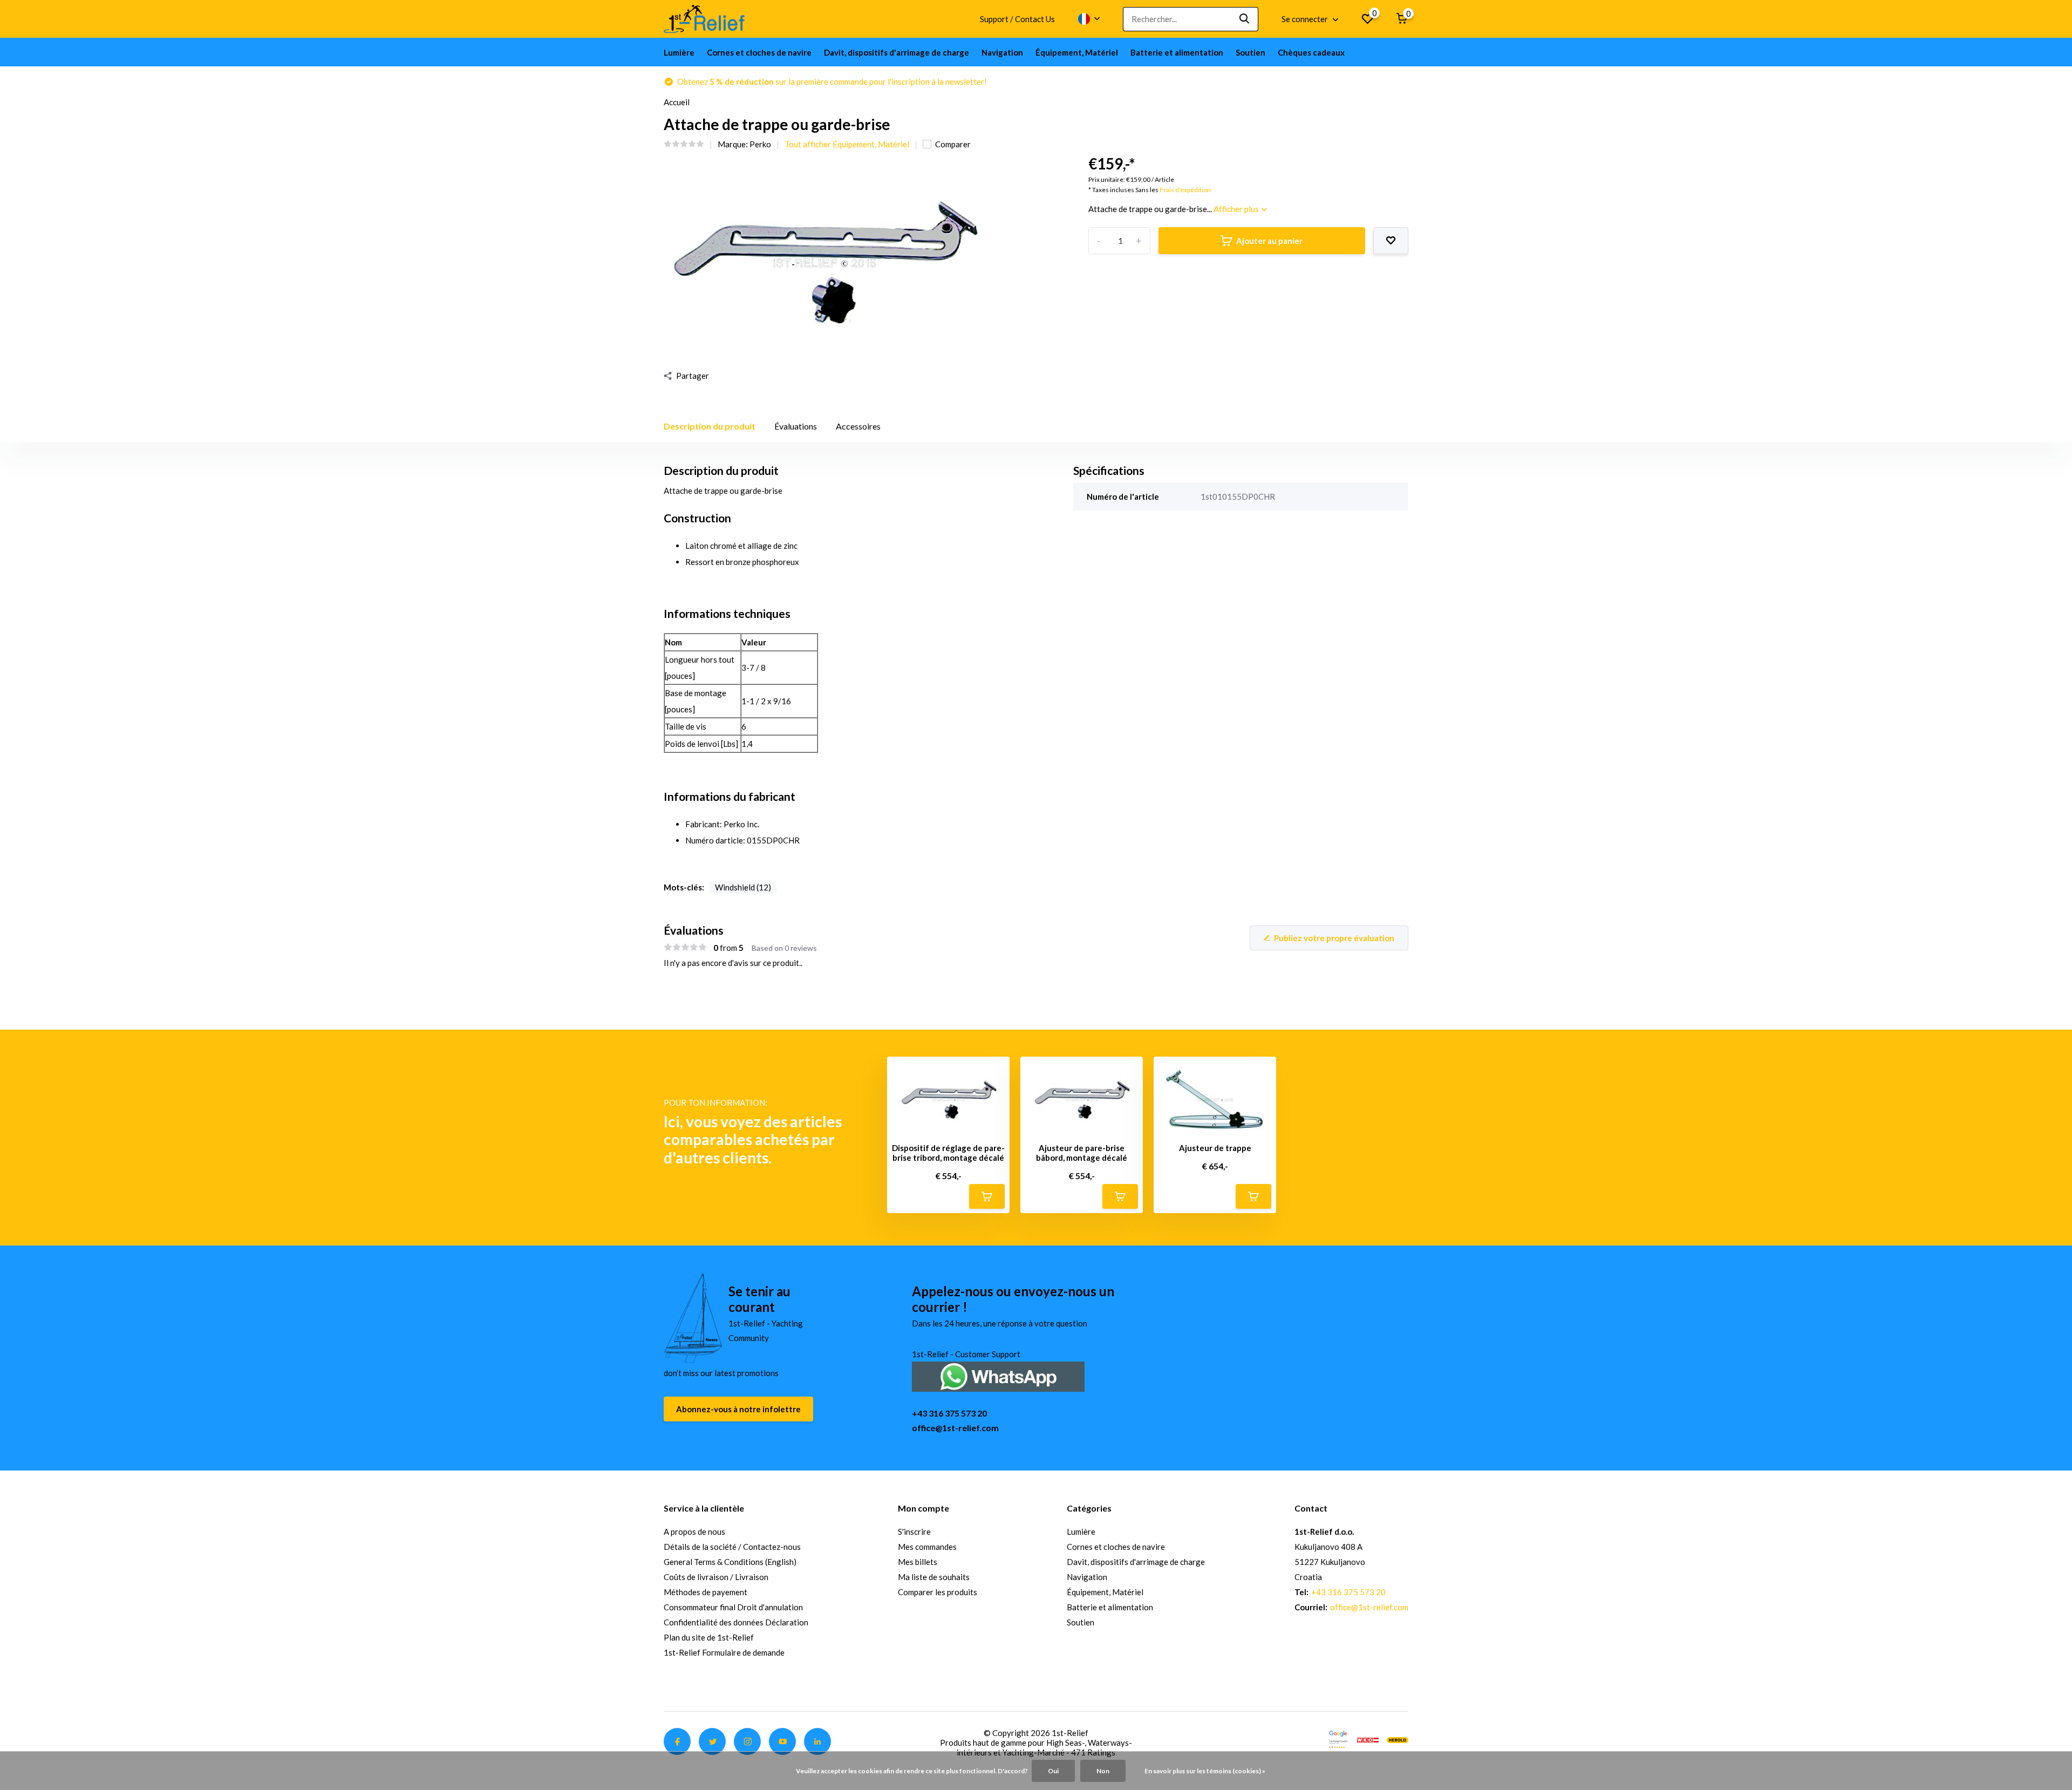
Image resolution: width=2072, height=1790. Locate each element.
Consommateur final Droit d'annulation (733, 1607)
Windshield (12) (743, 887)
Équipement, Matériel (1077, 52)
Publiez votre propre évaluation (1334, 938)
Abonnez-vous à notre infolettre (738, 1409)
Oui (1053, 1771)
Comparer (953, 144)
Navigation (1002, 52)
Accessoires (858, 426)
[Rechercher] (1245, 19)
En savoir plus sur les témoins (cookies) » (1205, 1771)
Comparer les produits (938, 1592)
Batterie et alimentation (1177, 52)
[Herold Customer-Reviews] (1398, 1739)
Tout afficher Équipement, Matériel (847, 144)
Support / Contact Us (1017, 19)
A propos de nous (694, 1532)
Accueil (677, 102)
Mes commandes (927, 1547)
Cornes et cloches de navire (759, 52)
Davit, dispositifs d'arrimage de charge (897, 52)
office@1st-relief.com (955, 1428)
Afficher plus (1237, 209)
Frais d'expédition (1185, 190)
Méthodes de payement (706, 1592)
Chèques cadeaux (1311, 52)
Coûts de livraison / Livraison (716, 1577)
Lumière (679, 52)
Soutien (1250, 52)
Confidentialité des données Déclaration (736, 1622)
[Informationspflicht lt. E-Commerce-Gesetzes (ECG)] (1368, 1739)
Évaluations (796, 426)
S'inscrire (914, 1532)
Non (1103, 1771)
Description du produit (710, 426)
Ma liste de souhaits (934, 1577)
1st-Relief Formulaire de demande (724, 1652)
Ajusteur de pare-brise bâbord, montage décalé (1082, 1153)
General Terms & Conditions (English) (730, 1562)
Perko (760, 144)
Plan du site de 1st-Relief (709, 1637)
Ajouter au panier (1269, 241)
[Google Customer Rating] (1338, 1739)
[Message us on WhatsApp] (998, 1375)
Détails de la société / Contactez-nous (732, 1547)
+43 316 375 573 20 (949, 1413)
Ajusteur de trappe (1215, 1148)
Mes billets (918, 1562)
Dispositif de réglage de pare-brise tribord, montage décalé (948, 1153)
